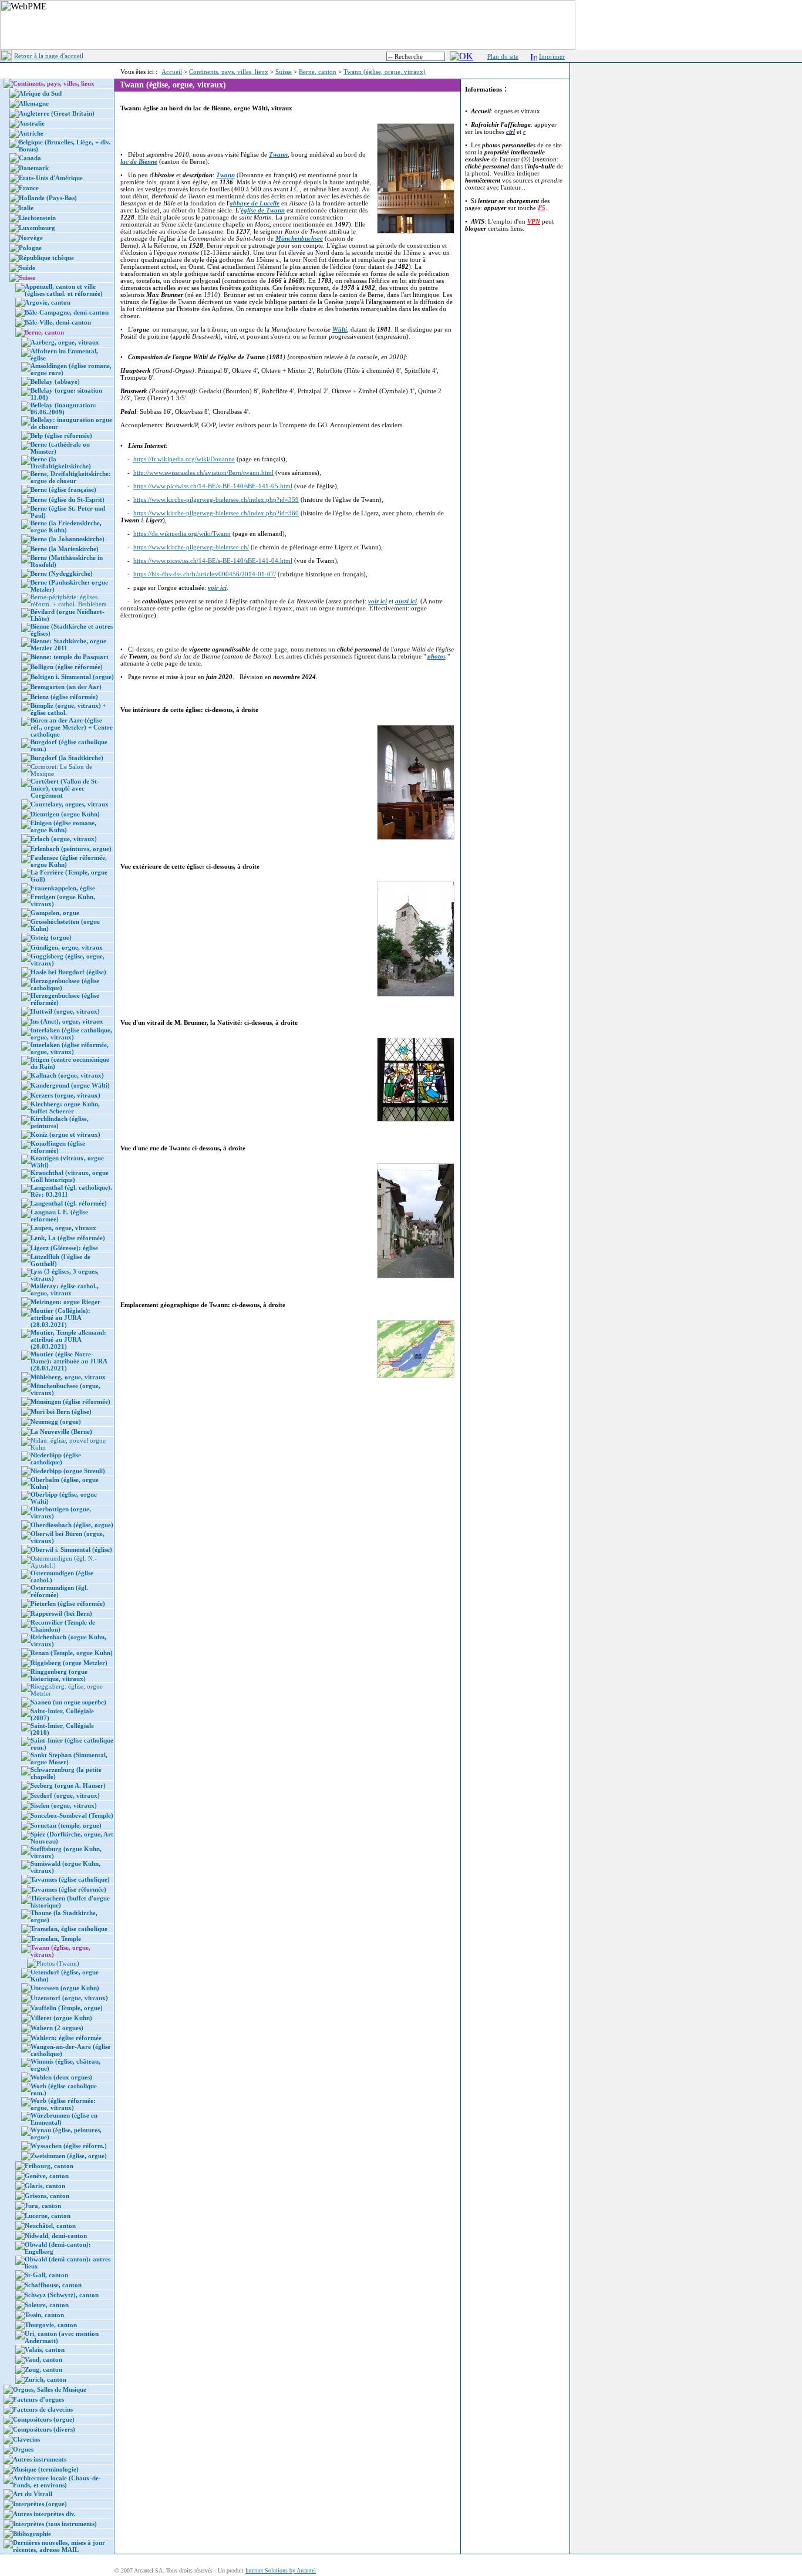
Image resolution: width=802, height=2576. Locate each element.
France (29, 188)
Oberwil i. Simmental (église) (71, 1549)
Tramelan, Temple (56, 1939)
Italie (26, 208)
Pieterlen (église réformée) (68, 1603)
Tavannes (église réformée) (68, 1889)
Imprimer (552, 56)
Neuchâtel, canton (50, 2226)
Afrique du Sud (40, 93)
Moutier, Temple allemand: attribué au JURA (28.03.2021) (68, 1339)
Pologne (30, 248)
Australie (32, 123)
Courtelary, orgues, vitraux (70, 804)
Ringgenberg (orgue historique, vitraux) (59, 1675)
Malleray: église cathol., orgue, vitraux (65, 1289)
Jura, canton (43, 2206)
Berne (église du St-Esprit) (68, 499)
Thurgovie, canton (51, 2325)
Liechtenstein (37, 218)
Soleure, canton (47, 2305)
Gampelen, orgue (55, 913)
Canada (30, 158)
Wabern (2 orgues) (57, 2028)
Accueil (172, 72)
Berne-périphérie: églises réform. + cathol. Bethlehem (69, 600)
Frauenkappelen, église (63, 888)
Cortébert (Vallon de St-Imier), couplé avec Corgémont (65, 788)
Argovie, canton (48, 302)
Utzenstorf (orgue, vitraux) (69, 1998)
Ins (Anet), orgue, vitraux (67, 1021)
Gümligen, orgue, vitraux (67, 947)
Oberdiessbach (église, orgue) (72, 1525)
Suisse (284, 72)
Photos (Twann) (58, 1963)
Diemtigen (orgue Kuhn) (65, 814)
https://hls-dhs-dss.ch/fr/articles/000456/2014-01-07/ (205, 574)
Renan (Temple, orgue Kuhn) (72, 1653)
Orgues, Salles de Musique (50, 2389)
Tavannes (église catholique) (70, 1879)
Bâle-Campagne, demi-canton (67, 312)
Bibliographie (32, 2534)
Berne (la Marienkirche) (65, 549)
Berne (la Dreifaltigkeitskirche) (61, 462)
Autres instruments (40, 2459)
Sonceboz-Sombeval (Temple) (72, 1815)
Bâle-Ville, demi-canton (58, 322)
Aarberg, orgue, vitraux (65, 342)
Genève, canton (47, 2176)
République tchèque (46, 258)
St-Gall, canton (46, 2275)
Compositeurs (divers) (44, 2429)
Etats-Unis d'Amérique (51, 178)
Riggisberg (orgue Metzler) (69, 1663)
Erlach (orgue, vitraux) (64, 839)
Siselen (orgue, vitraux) (64, 1805)
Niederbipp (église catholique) (56, 1459)
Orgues (23, 2449)
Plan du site (503, 56)
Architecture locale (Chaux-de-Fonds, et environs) (57, 2482)
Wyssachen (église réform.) (69, 2146)
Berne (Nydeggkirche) (62, 573)
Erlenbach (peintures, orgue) (71, 849)
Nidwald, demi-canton (56, 2236)
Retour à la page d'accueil (49, 56)
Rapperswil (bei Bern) (61, 1613)
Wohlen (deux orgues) (61, 2077)
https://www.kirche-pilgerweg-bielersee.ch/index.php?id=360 (216, 513)
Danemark (34, 168)
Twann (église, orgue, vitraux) (385, 72)
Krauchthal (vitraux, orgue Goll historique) (70, 1176)
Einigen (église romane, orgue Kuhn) (63, 826)
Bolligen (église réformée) (67, 667)
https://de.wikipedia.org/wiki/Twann (182, 534)
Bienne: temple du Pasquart (70, 657)
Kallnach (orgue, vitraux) (67, 1075)
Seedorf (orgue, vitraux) (65, 1795)
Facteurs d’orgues (38, 2399)
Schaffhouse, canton (53, 2285)
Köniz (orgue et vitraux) (65, 1135)
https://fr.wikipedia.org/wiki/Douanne (184, 459)
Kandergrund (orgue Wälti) (70, 1085)
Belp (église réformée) (61, 435)
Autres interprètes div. (44, 2514)
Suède (27, 268)
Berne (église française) (63, 489)
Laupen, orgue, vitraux (63, 1228)
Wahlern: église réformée (66, 2038)
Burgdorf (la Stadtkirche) (67, 758)
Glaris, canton (45, 2186)
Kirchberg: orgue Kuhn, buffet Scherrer (65, 1108)
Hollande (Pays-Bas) (48, 198)
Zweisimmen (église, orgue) (69, 2156)
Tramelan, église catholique (69, 1929)
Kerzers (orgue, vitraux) (65, 1095)
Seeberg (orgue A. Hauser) (68, 1785)
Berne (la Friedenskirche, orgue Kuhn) (66, 526)
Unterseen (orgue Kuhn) (65, 1988)
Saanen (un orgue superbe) (68, 1702)
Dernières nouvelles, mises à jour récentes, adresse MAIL (59, 2546)
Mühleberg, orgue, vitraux (68, 1377)
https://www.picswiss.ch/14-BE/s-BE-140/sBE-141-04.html (213, 561)
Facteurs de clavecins (43, 2409)
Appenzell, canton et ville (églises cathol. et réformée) (64, 290)
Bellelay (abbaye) (55, 381)
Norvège (31, 238)
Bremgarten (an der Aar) (66, 687)
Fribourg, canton (49, 2166)
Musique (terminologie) (46, 2469)
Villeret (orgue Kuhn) (61, 2018)
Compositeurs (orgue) (44, 2419)
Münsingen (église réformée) (70, 1402)
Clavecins (26, 2439)
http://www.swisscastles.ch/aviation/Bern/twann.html (203, 472)
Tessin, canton (44, 2315)
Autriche (31, 133)
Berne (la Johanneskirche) (68, 539)
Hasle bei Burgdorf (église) (68, 972)
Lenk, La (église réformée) (68, 1238)
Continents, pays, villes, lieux (229, 72)
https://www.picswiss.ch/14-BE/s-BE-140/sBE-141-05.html (213, 486)
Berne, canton (318, 72)
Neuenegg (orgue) (56, 1422)
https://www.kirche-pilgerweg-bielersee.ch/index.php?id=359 (216, 499)
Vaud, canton (43, 2359)
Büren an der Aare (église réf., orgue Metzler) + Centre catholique (72, 727)
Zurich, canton (46, 2379)
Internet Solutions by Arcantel (281, 2570)
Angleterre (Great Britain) (57, 113)
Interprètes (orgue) (40, 2504)
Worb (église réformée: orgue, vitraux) (63, 2104)
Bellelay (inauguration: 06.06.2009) (63, 408)
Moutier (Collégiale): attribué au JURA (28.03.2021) (60, 1318)
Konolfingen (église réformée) (58, 1147)
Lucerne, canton (48, 2216)
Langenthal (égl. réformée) (69, 1203)
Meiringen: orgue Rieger (65, 1302)
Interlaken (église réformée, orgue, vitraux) (70, 1048)
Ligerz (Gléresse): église (64, 1248)
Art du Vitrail (33, 2494)
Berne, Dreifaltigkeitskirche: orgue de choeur (71, 477)
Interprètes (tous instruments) (55, 2524)
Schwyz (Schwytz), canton (62, 2295)
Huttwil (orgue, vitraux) (65, 1011)
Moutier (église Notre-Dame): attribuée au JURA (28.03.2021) (69, 1361)
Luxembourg (37, 228)
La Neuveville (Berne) (61, 1432)
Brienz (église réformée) (64, 697)
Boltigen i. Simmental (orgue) (72, 677)
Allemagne (34, 103)
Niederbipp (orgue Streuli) (68, 1471)
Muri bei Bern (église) (61, 1412)
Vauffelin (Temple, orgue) (67, 2008)
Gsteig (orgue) (51, 937)
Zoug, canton (43, 2369)
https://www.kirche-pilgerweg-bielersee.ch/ (191, 547)
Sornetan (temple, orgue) (66, 1825)
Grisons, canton (47, 2196)
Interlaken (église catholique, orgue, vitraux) (71, 1034)
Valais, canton (45, 2349)
